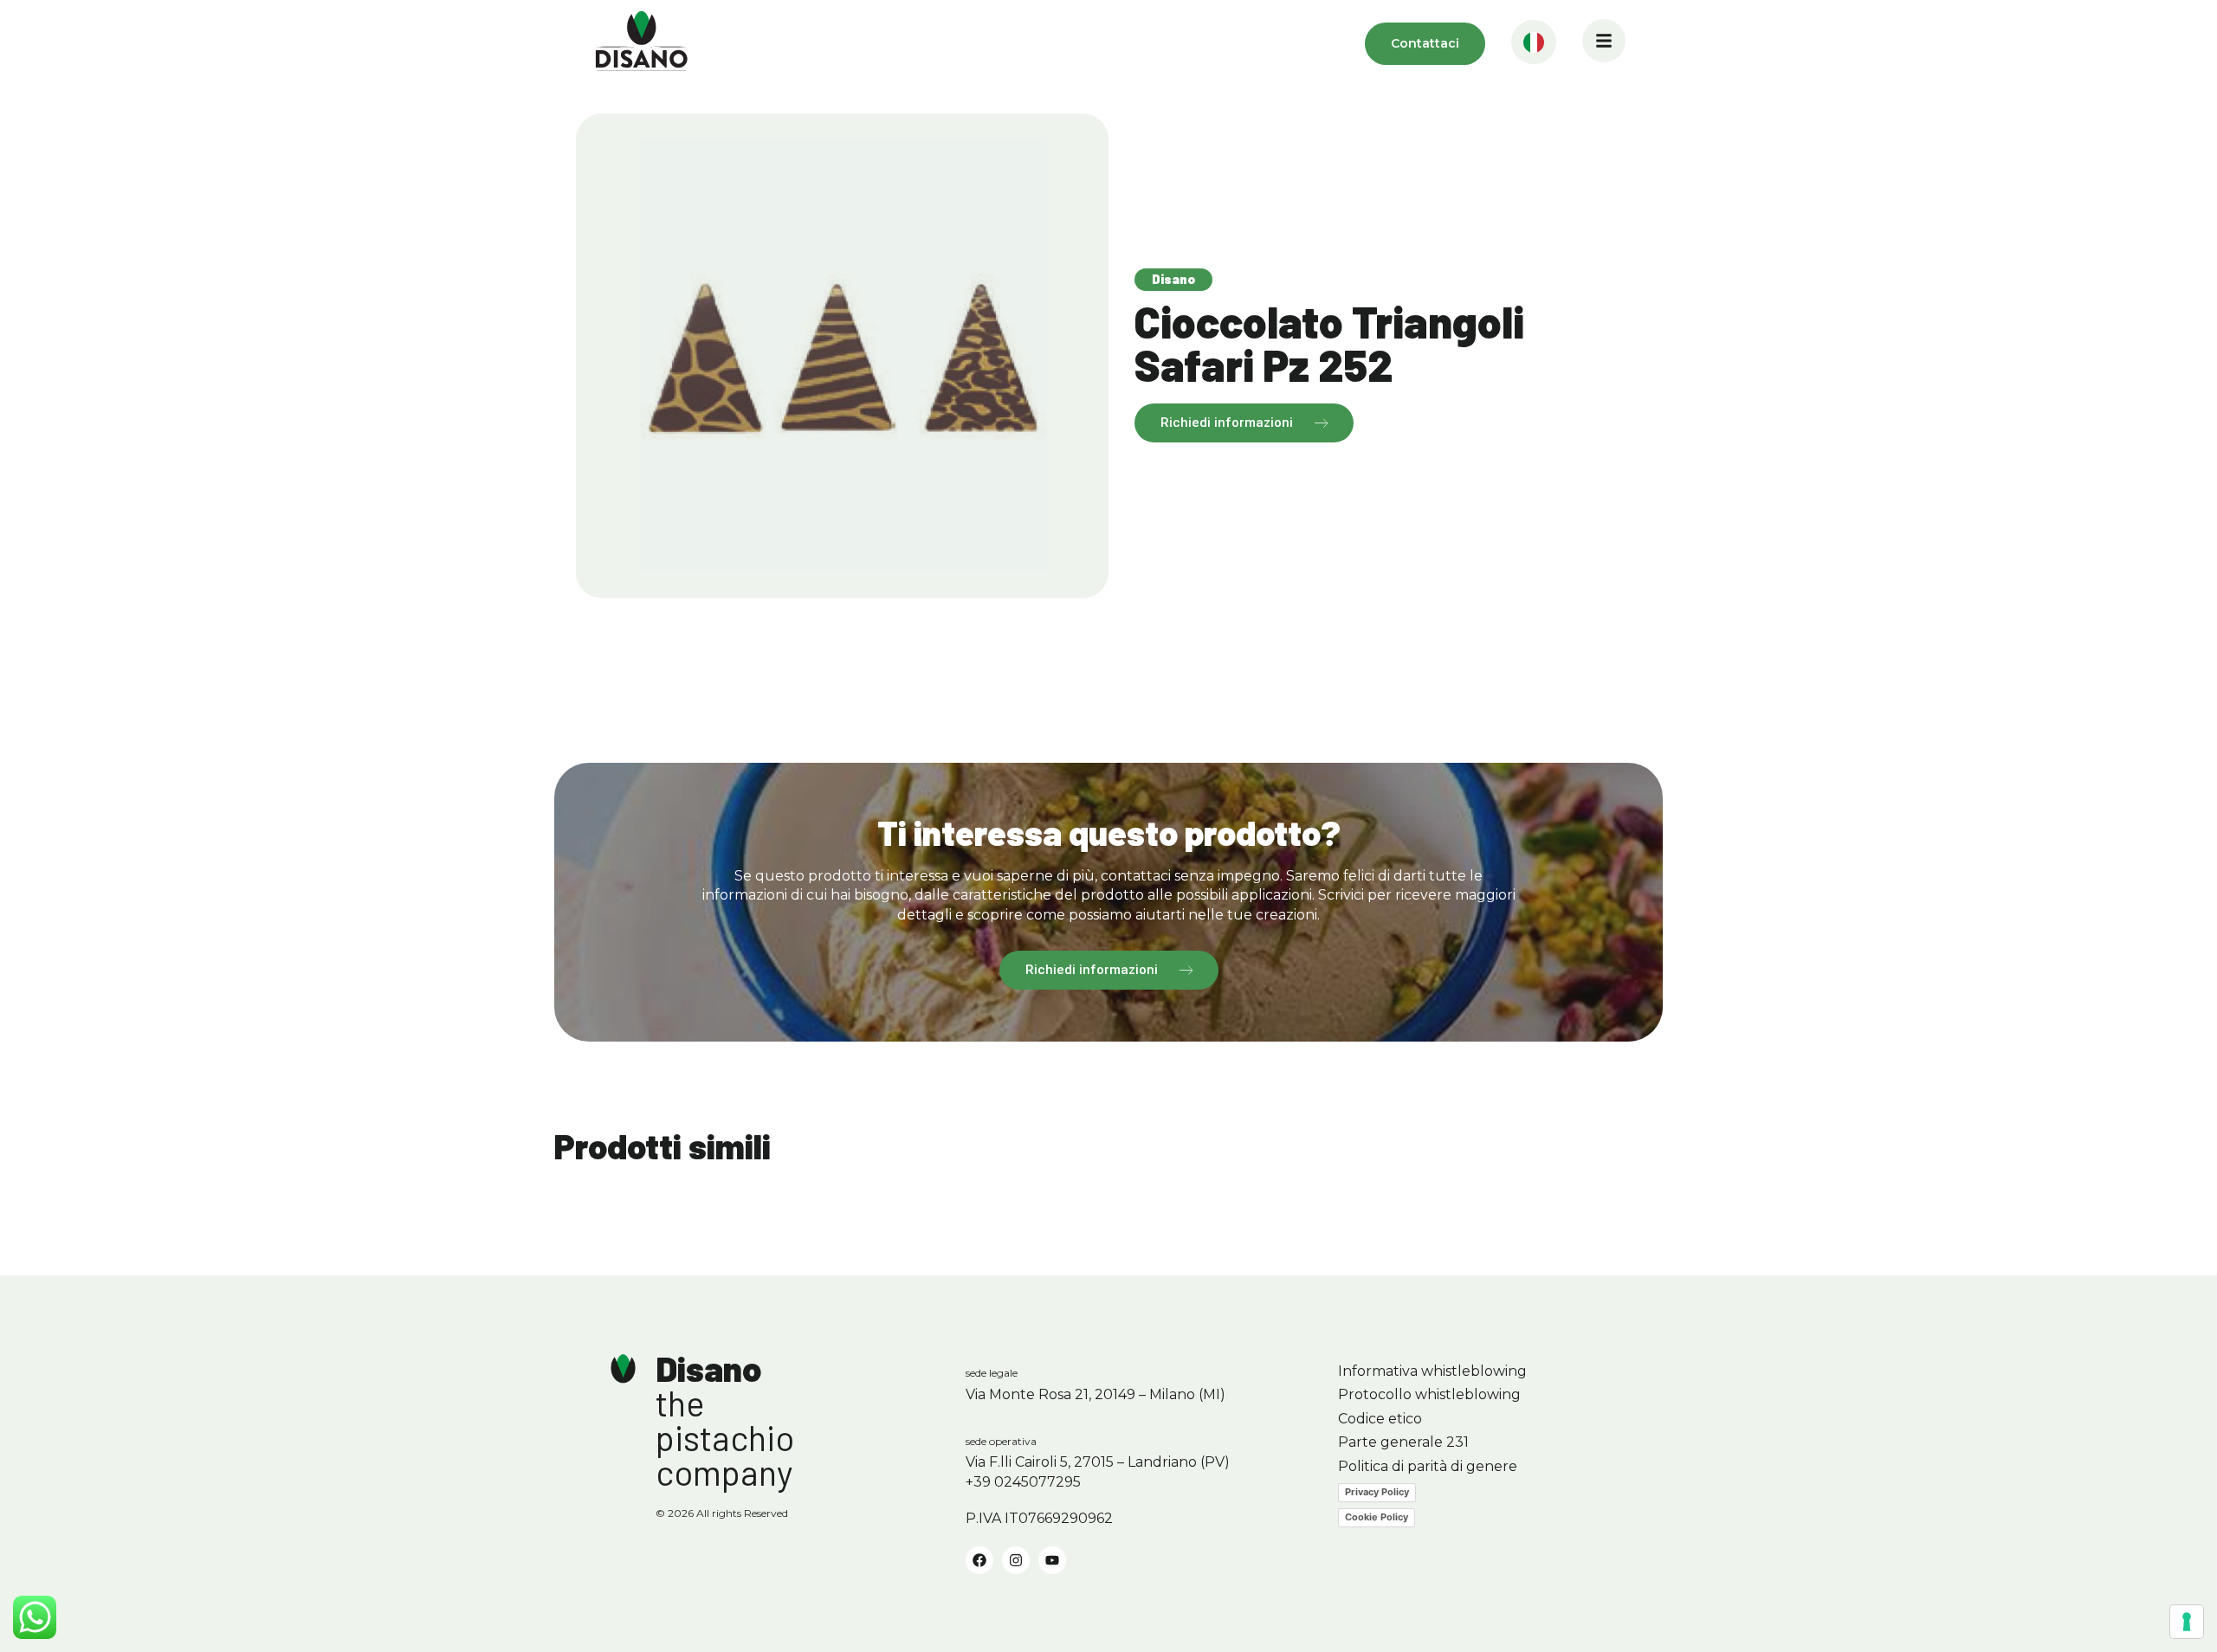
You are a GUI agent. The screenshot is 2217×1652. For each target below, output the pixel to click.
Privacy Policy (1377, 1492)
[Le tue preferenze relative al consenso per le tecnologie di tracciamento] (2187, 1622)
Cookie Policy (1377, 1517)
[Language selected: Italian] (1534, 44)
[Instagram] (1016, 1560)
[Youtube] (1052, 1560)
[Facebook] (979, 1560)
